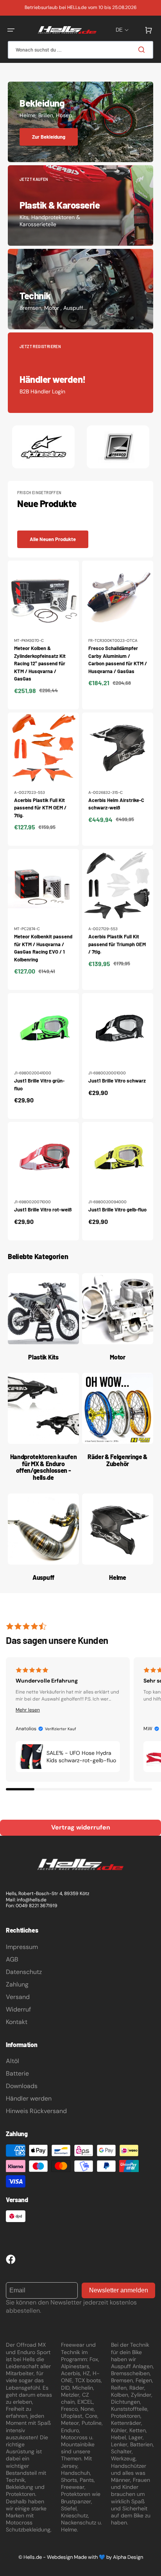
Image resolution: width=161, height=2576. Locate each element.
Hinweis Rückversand (36, 2111)
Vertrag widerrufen (81, 1827)
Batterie (17, 2073)
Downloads (22, 2086)
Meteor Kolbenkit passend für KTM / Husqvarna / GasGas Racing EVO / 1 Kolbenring (43, 948)
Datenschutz (24, 1972)
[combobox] (80, 50)
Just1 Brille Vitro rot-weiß (43, 1209)
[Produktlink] (43, 635)
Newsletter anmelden (119, 2290)
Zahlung (17, 1984)
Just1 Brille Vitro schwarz (117, 1081)
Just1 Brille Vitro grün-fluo (39, 1084)
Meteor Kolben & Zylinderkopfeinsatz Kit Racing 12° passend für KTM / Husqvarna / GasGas (40, 663)
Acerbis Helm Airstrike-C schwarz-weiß (116, 804)
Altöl (13, 2061)
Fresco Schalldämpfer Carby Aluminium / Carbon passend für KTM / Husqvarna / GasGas (118, 660)
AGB (12, 1959)
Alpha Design (128, 2557)
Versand (18, 1997)
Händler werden (29, 2098)
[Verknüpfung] (80, 122)
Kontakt (17, 2022)
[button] (11, 30)
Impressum (22, 1947)
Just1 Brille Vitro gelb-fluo (117, 1209)
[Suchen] (143, 50)
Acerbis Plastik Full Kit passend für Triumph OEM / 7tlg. (117, 944)
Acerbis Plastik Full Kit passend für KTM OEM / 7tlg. (40, 808)
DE (119, 30)
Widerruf (18, 2009)
